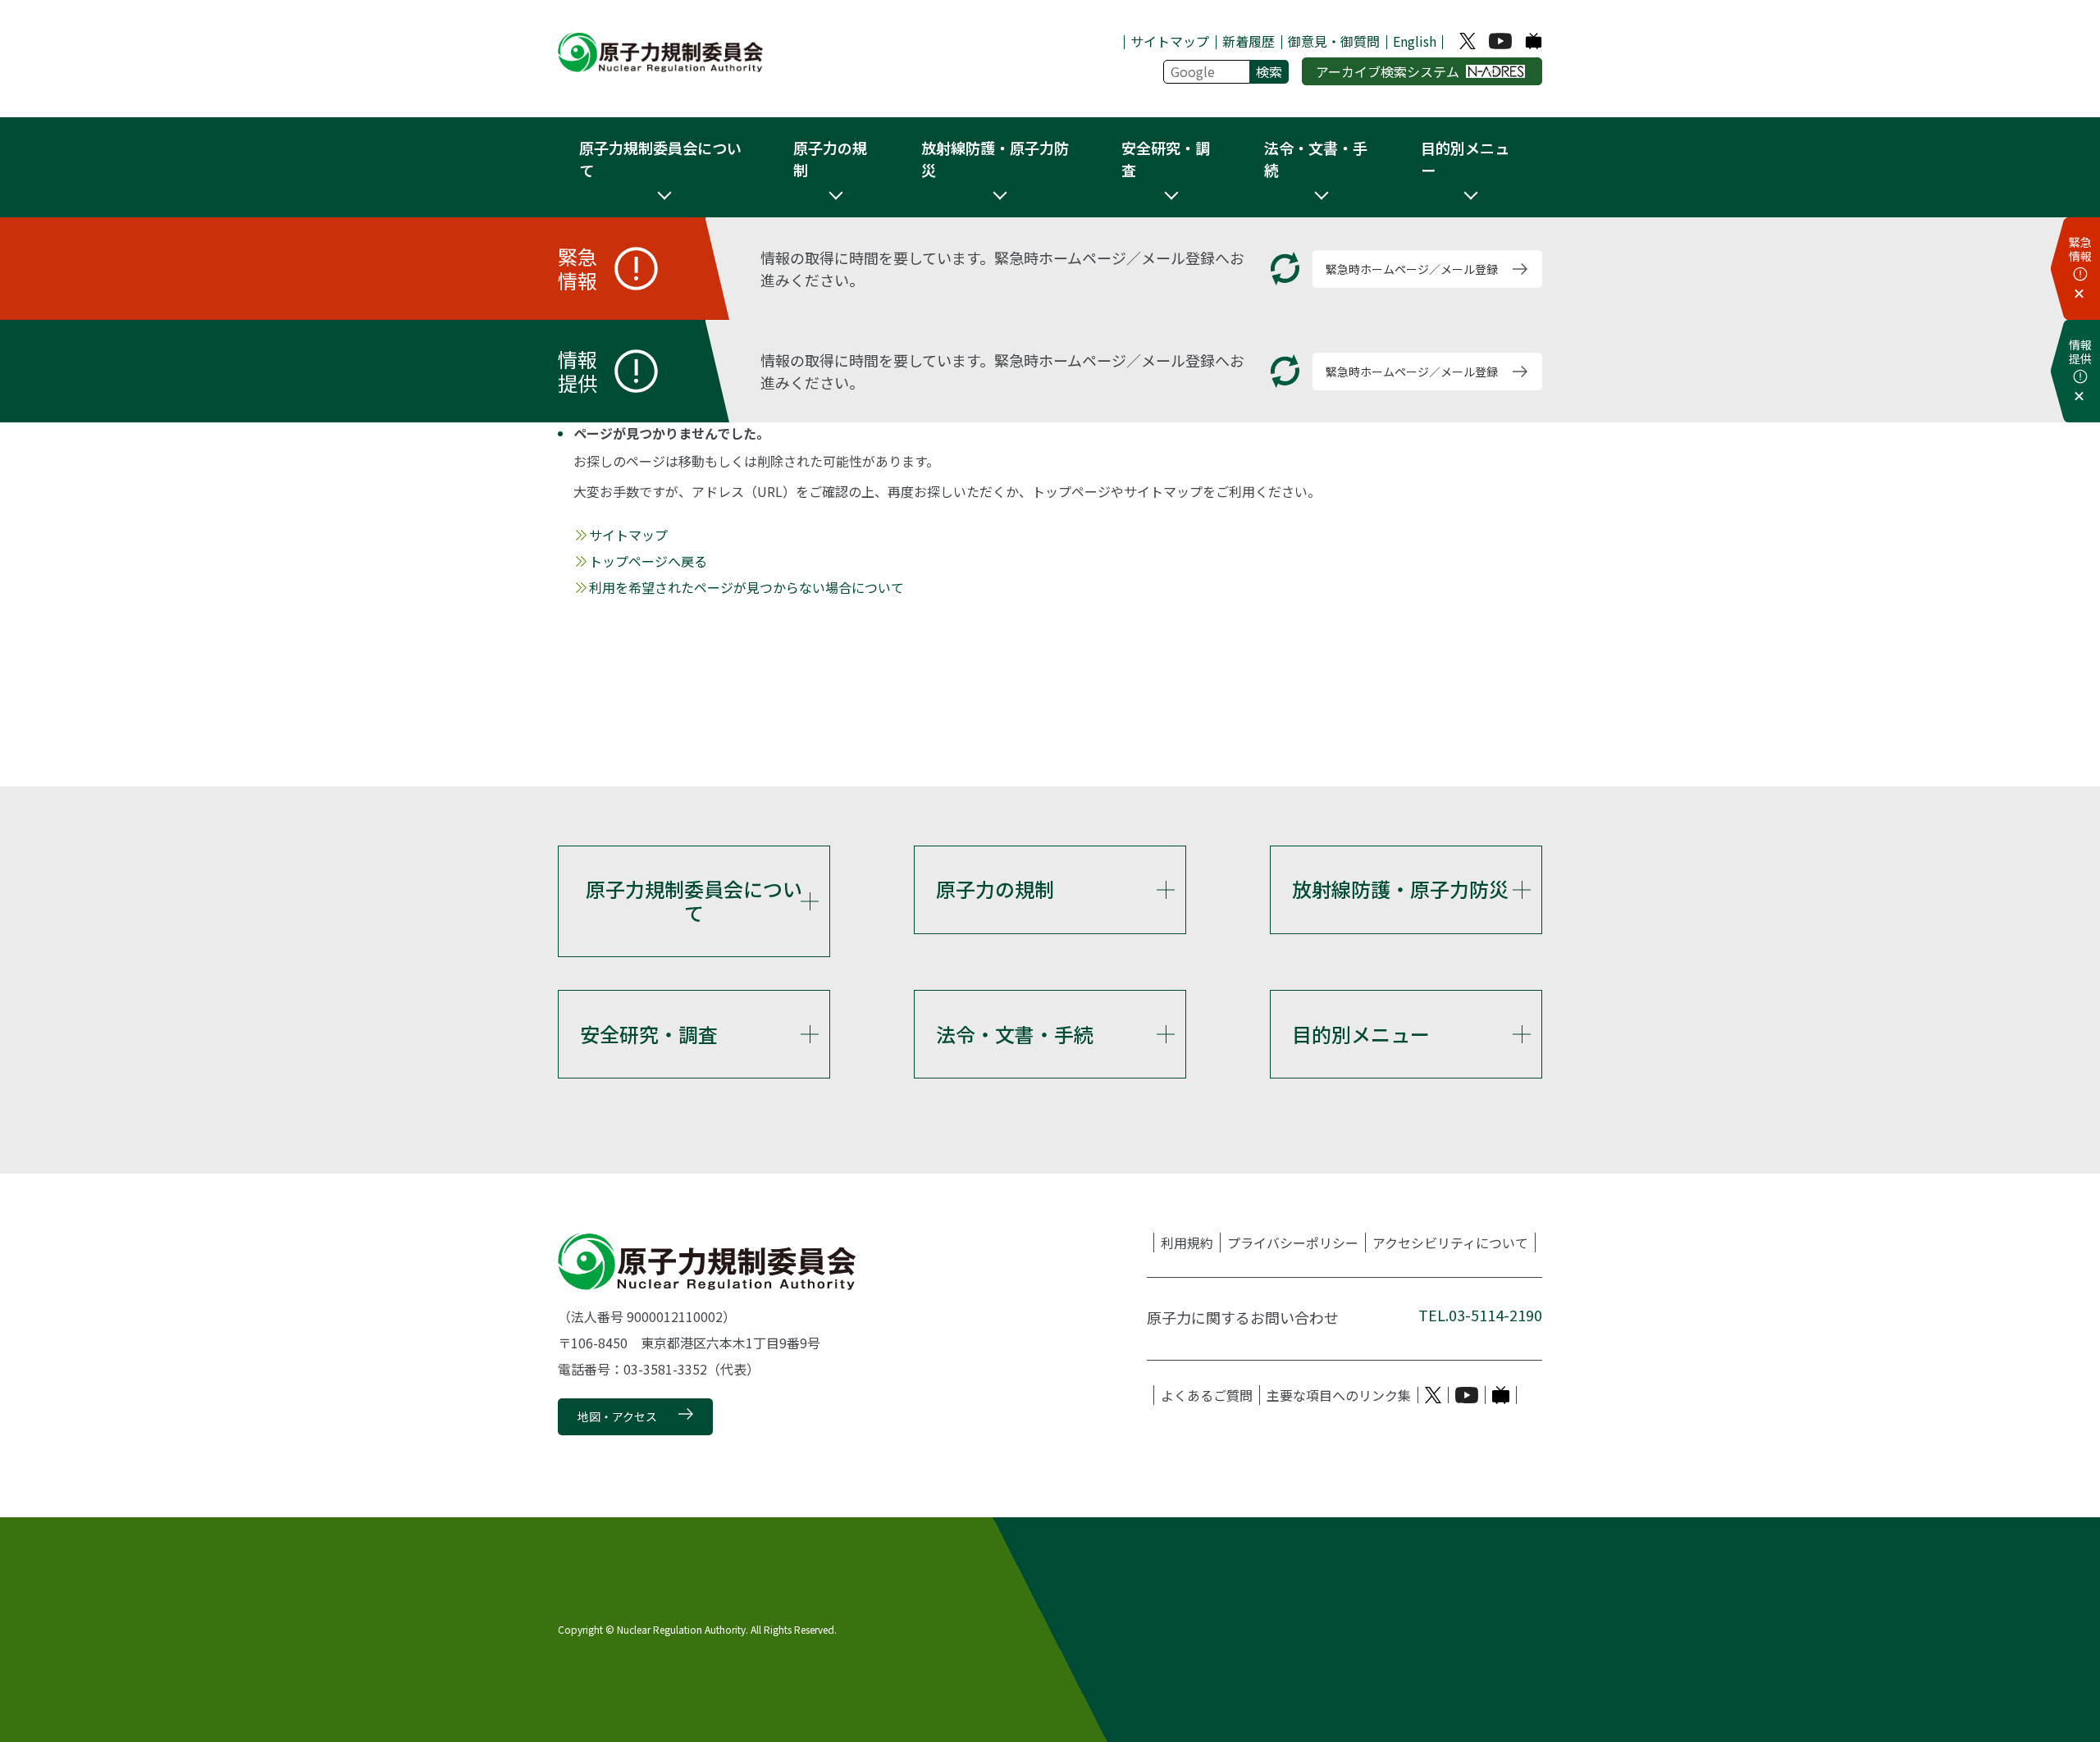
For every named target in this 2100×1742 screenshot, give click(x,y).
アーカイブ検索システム (1388, 71)
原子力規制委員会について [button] (660, 159)
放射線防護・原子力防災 (1400, 889)
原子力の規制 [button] (830, 159)
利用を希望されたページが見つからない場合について (746, 587)
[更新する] (1285, 269)
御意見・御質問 (1334, 41)
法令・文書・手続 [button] (1316, 159)
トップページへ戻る (648, 561)
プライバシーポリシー (1293, 1243)
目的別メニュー (1361, 1034)
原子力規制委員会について (694, 901)
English (1415, 41)
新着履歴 (1249, 41)
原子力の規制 (995, 889)
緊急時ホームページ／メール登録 (1412, 269)
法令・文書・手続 (1015, 1034)
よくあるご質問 (1207, 1395)
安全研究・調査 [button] (1166, 159)
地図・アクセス (617, 1416)
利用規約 (1187, 1243)
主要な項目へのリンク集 (1339, 1395)
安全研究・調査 (649, 1034)
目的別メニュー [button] (1465, 159)
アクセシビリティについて (1450, 1243)
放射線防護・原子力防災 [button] (995, 159)
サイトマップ (1170, 41)
